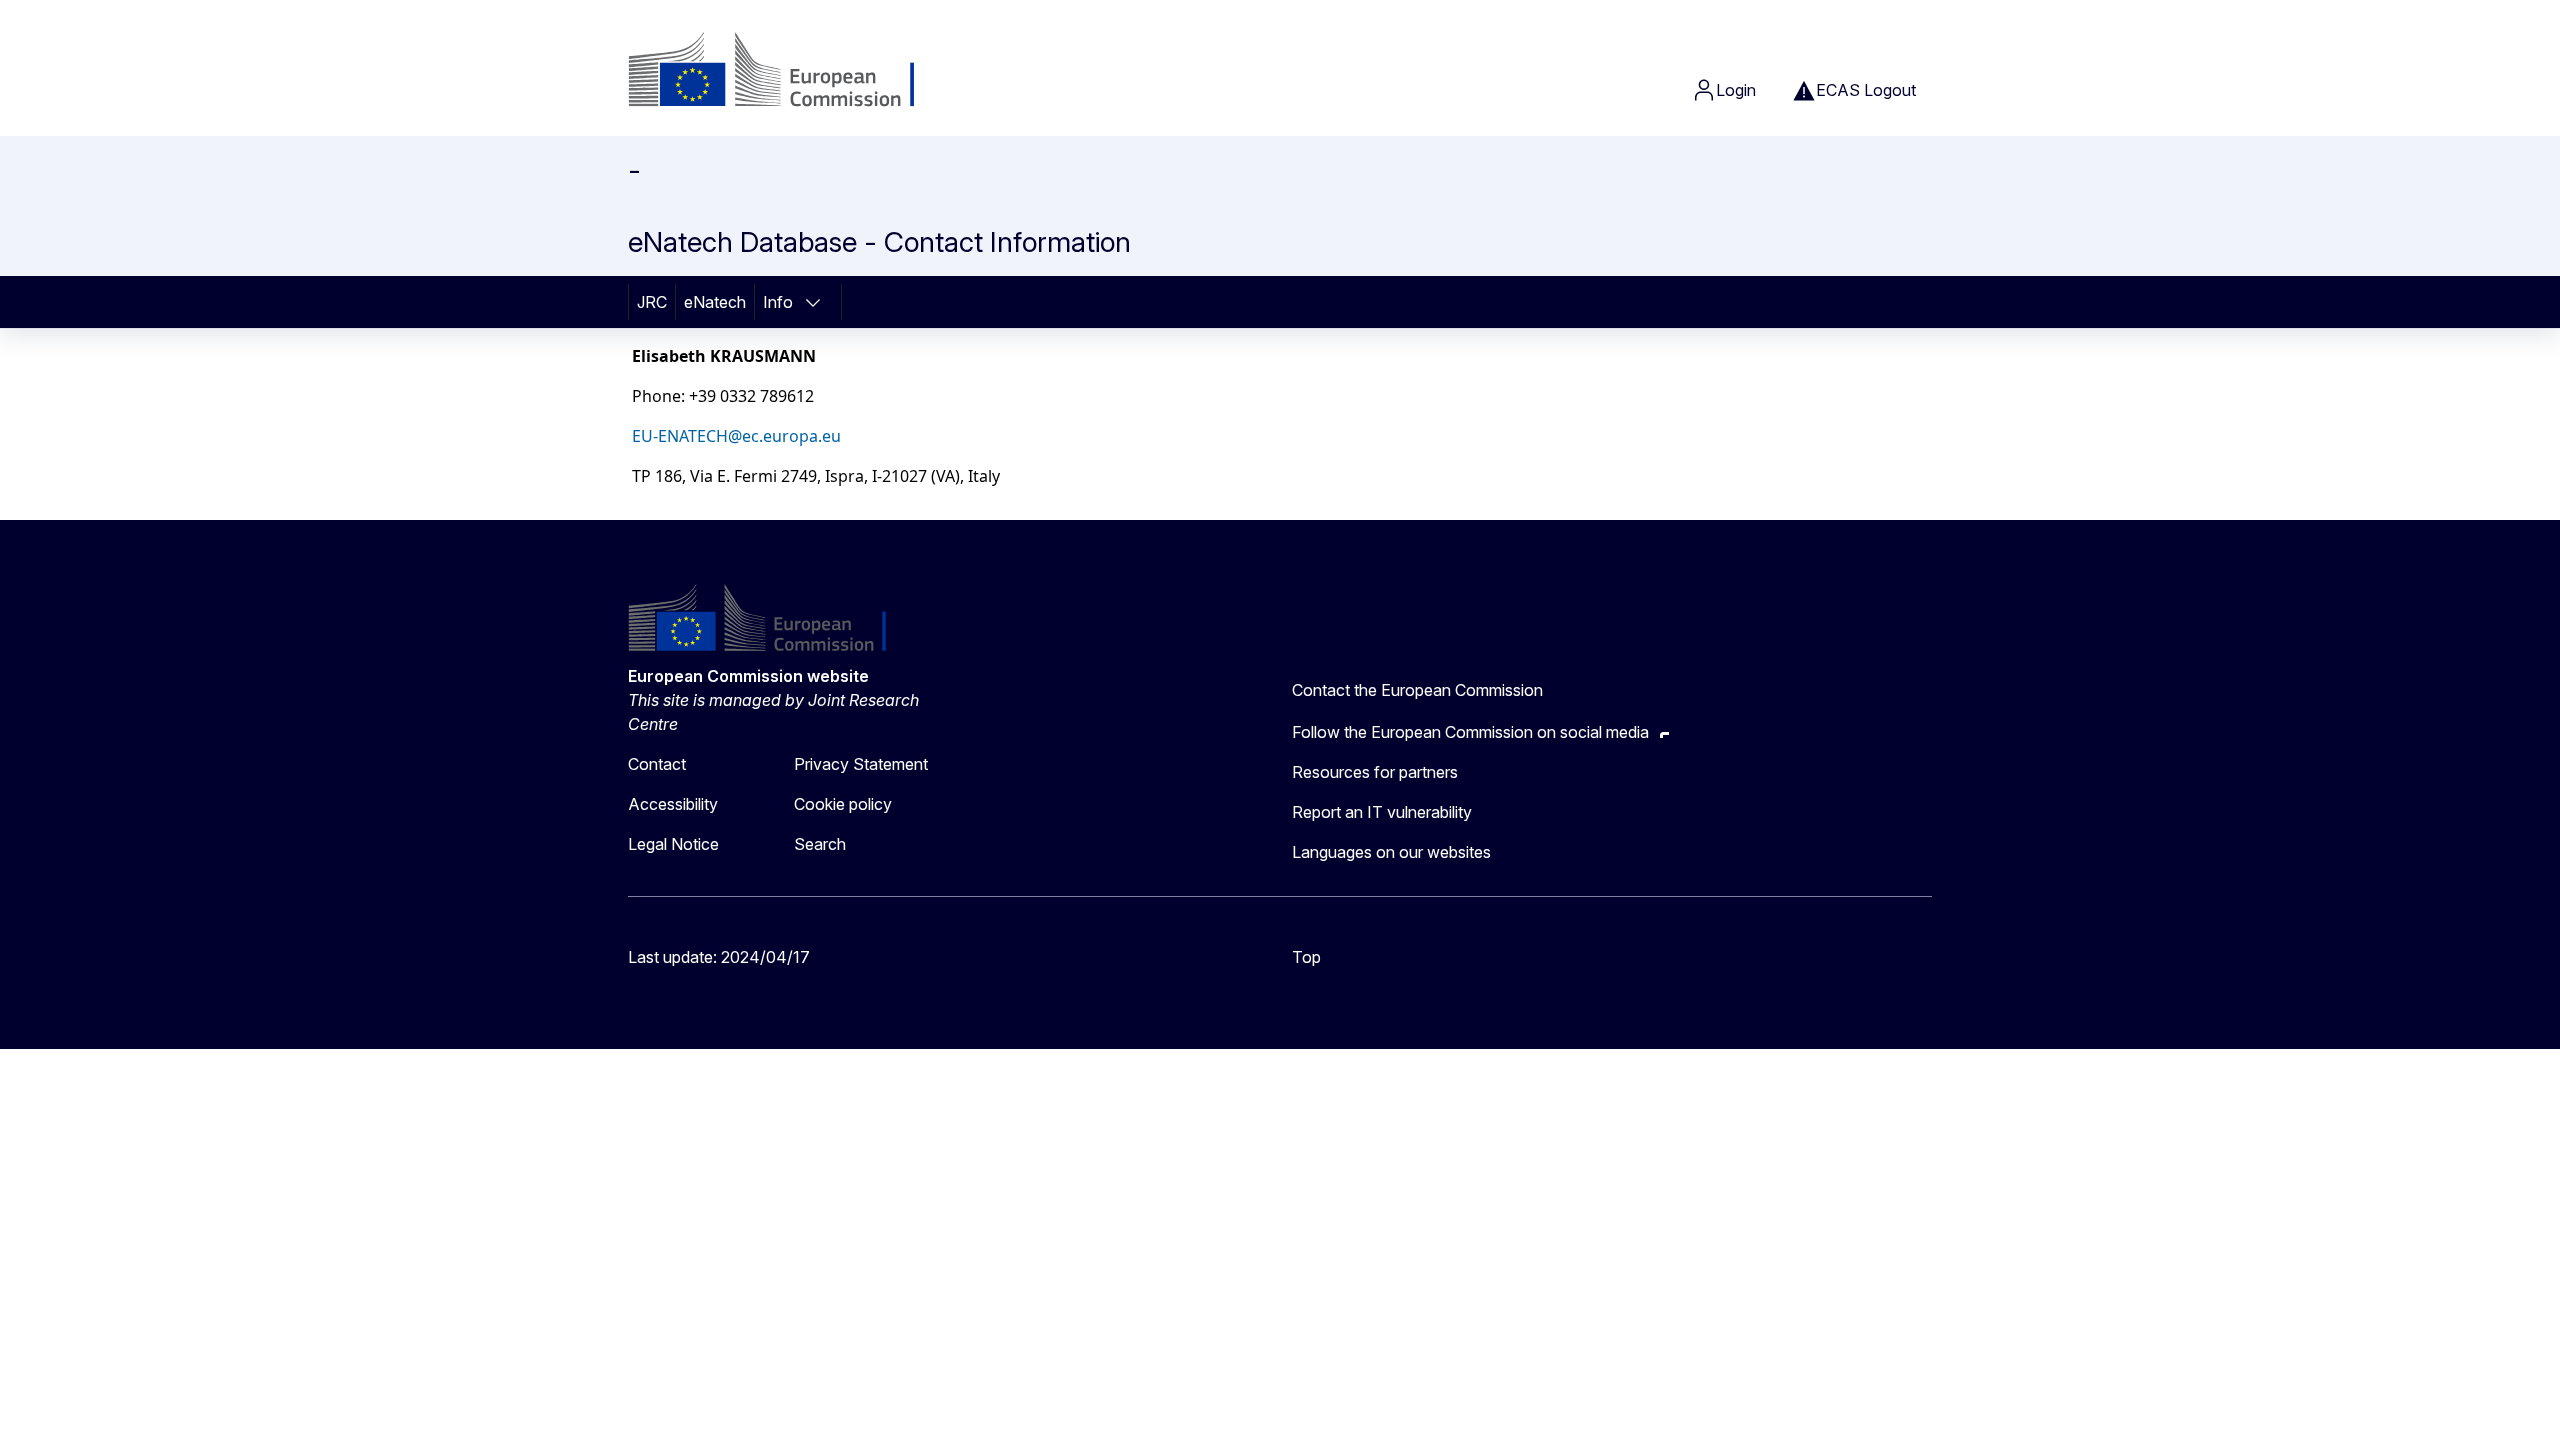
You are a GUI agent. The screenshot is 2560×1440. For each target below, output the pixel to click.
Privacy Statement (861, 764)
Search (820, 844)
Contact (657, 764)
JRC (652, 302)
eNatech (715, 302)
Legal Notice (673, 844)
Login (1736, 90)
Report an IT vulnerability (1382, 812)
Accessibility (673, 804)
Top (1306, 957)
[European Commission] (789, 72)
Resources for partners (1375, 772)
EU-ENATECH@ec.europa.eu (736, 436)
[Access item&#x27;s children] (819, 302)
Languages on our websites (1391, 852)
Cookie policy (843, 804)
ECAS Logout (1866, 90)
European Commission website (748, 676)
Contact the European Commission (1417, 690)
